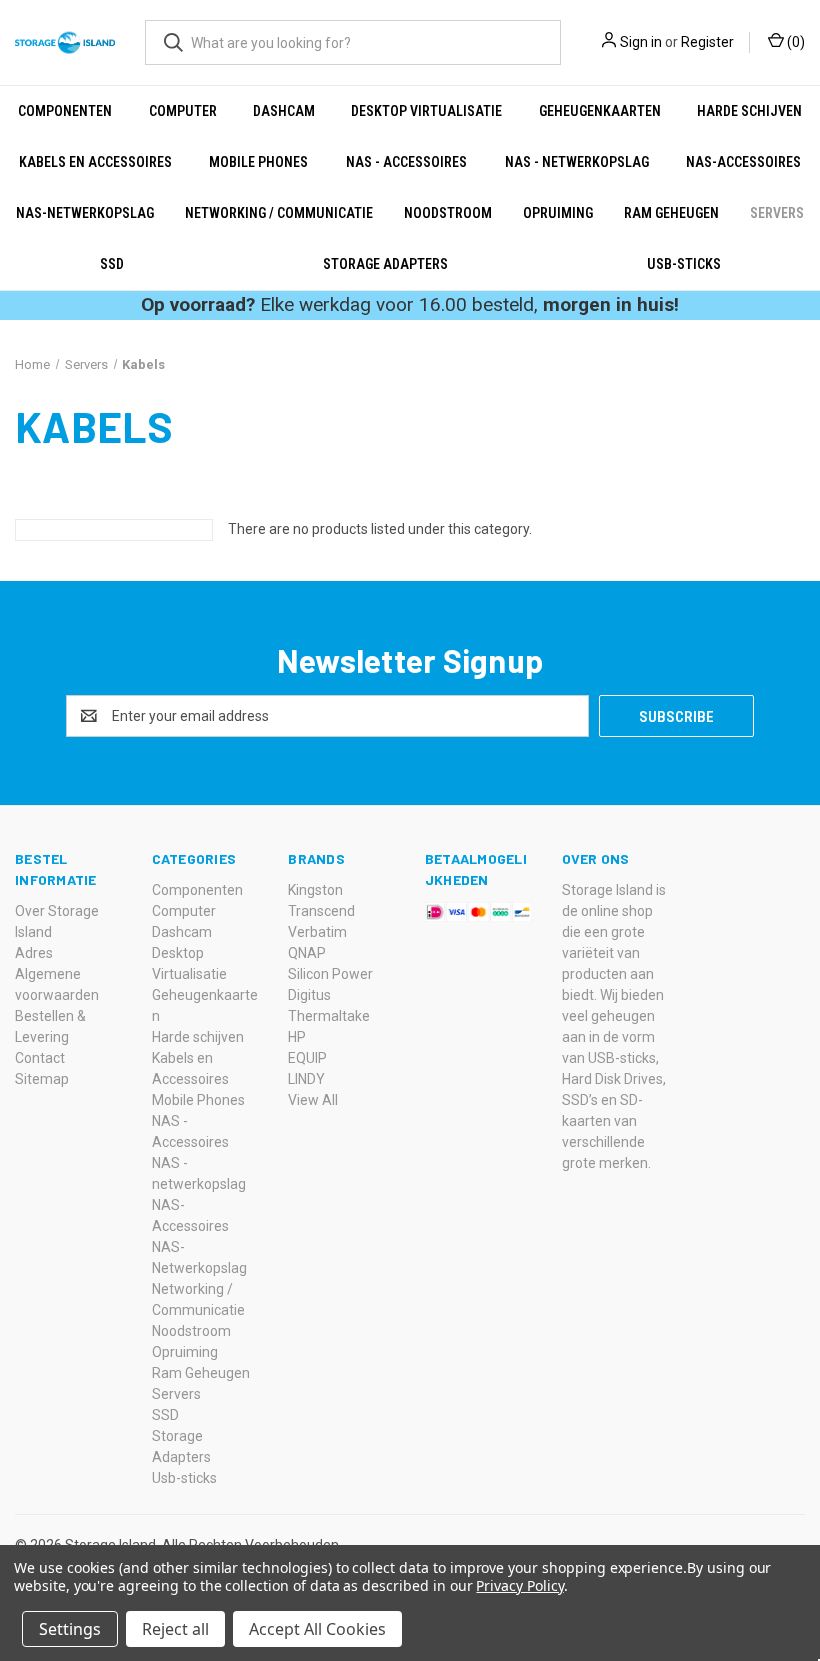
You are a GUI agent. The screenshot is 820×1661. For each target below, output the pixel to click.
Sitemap (42, 1079)
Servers (777, 213)
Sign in (641, 42)
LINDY (306, 1079)
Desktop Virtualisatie (426, 111)
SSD (112, 264)
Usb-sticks (684, 264)
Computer (183, 111)
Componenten (65, 111)
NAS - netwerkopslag (577, 162)
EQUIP (307, 1058)
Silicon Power (330, 974)
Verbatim (317, 932)
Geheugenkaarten (600, 111)
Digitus (309, 995)
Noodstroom (448, 213)
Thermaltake (329, 1016)
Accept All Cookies (317, 1629)
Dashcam (284, 111)
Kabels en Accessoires (95, 162)
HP (297, 1037)
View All (313, 1100)
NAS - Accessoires (406, 162)
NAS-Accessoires (743, 162)
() (794, 42)
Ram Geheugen (671, 213)
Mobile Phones (258, 162)
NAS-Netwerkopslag (85, 213)
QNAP (307, 953)
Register (707, 42)
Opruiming (558, 213)
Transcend (321, 911)
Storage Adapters (385, 264)
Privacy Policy (519, 1585)
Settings (70, 1629)
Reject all (175, 1629)
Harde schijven (749, 111)
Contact (40, 1058)
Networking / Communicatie (279, 213)
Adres (34, 953)
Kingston (315, 890)
